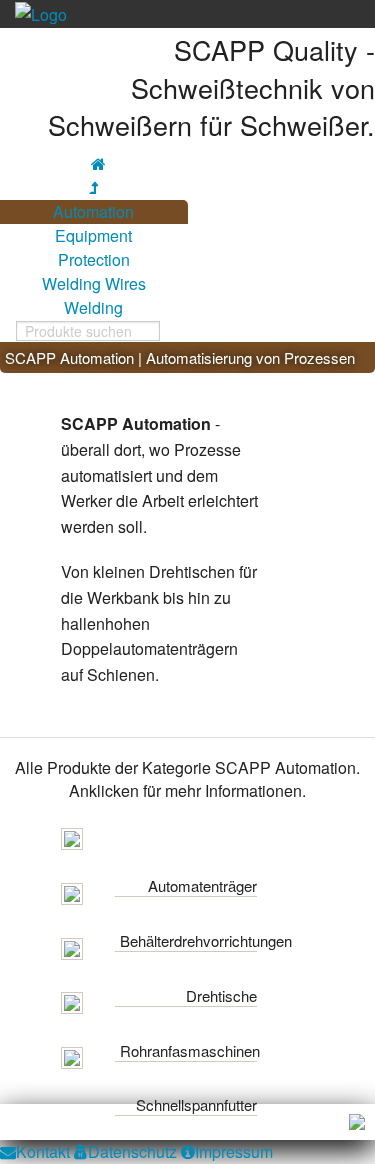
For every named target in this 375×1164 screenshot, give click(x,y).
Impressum (234, 1151)
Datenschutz (132, 1151)
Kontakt (43, 1151)
